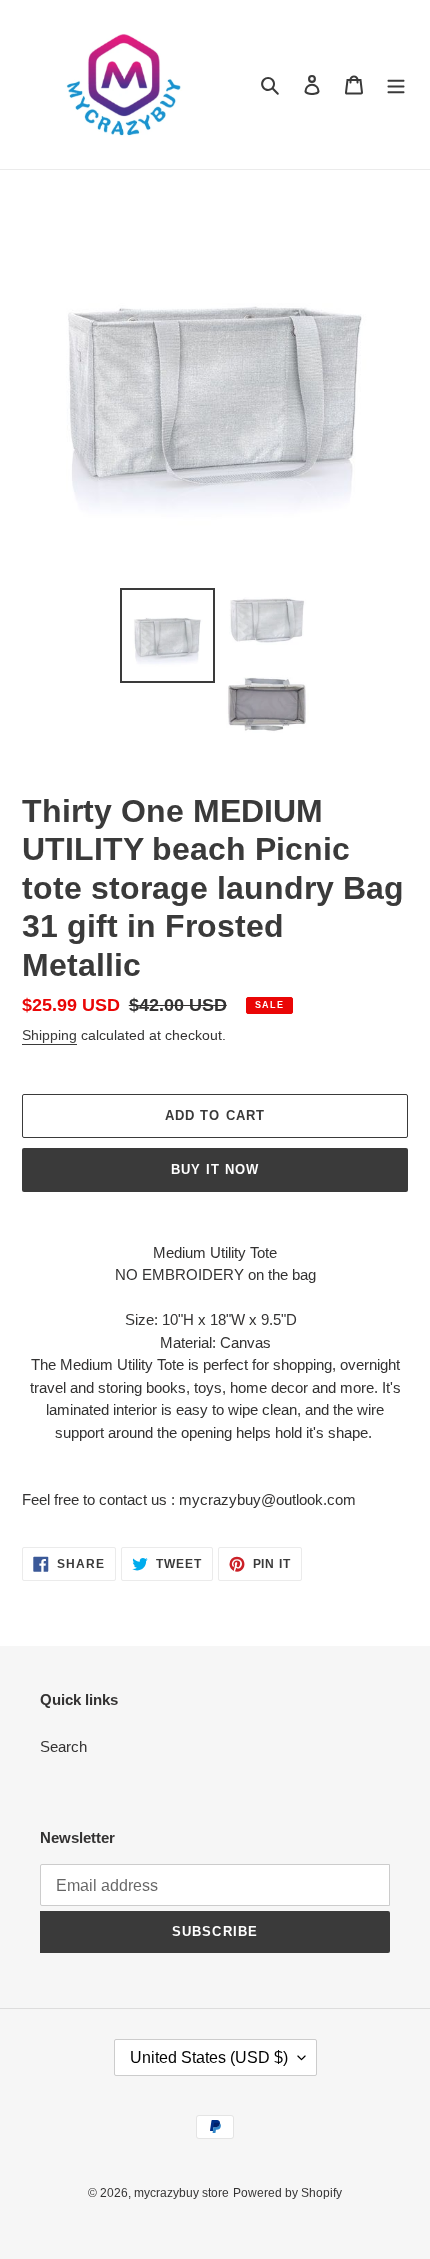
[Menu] (396, 84)
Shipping (49, 1035)
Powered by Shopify (287, 2193)
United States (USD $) (209, 2057)
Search (63, 1746)
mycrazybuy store (181, 2193)
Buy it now (215, 1169)
